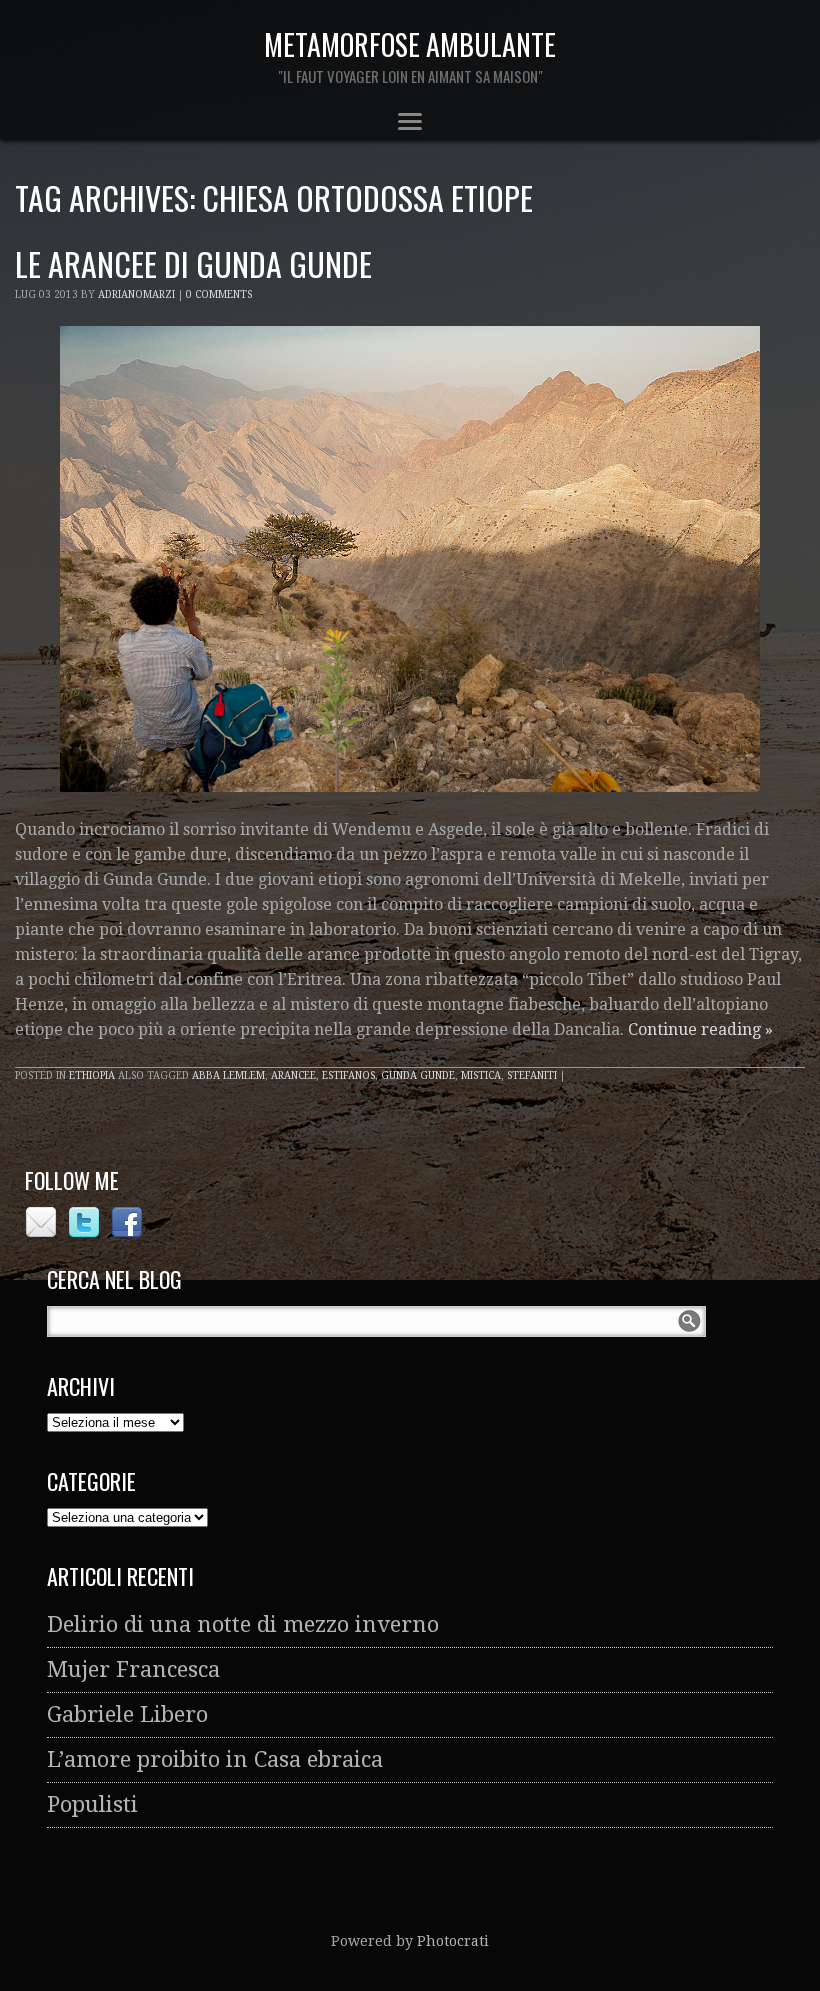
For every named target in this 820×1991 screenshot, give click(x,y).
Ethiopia (92, 1075)
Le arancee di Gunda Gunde (193, 263)
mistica (481, 1075)
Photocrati (453, 1941)
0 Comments (219, 294)
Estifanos (348, 1075)
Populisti (92, 1804)
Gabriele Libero (127, 1714)
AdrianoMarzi (136, 294)
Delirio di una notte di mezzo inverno (243, 1624)
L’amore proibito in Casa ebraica (215, 1759)
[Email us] (43, 1231)
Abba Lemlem (228, 1075)
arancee (293, 1075)
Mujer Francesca (133, 1669)
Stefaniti (532, 1075)
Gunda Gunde (418, 1075)
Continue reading (700, 1029)
